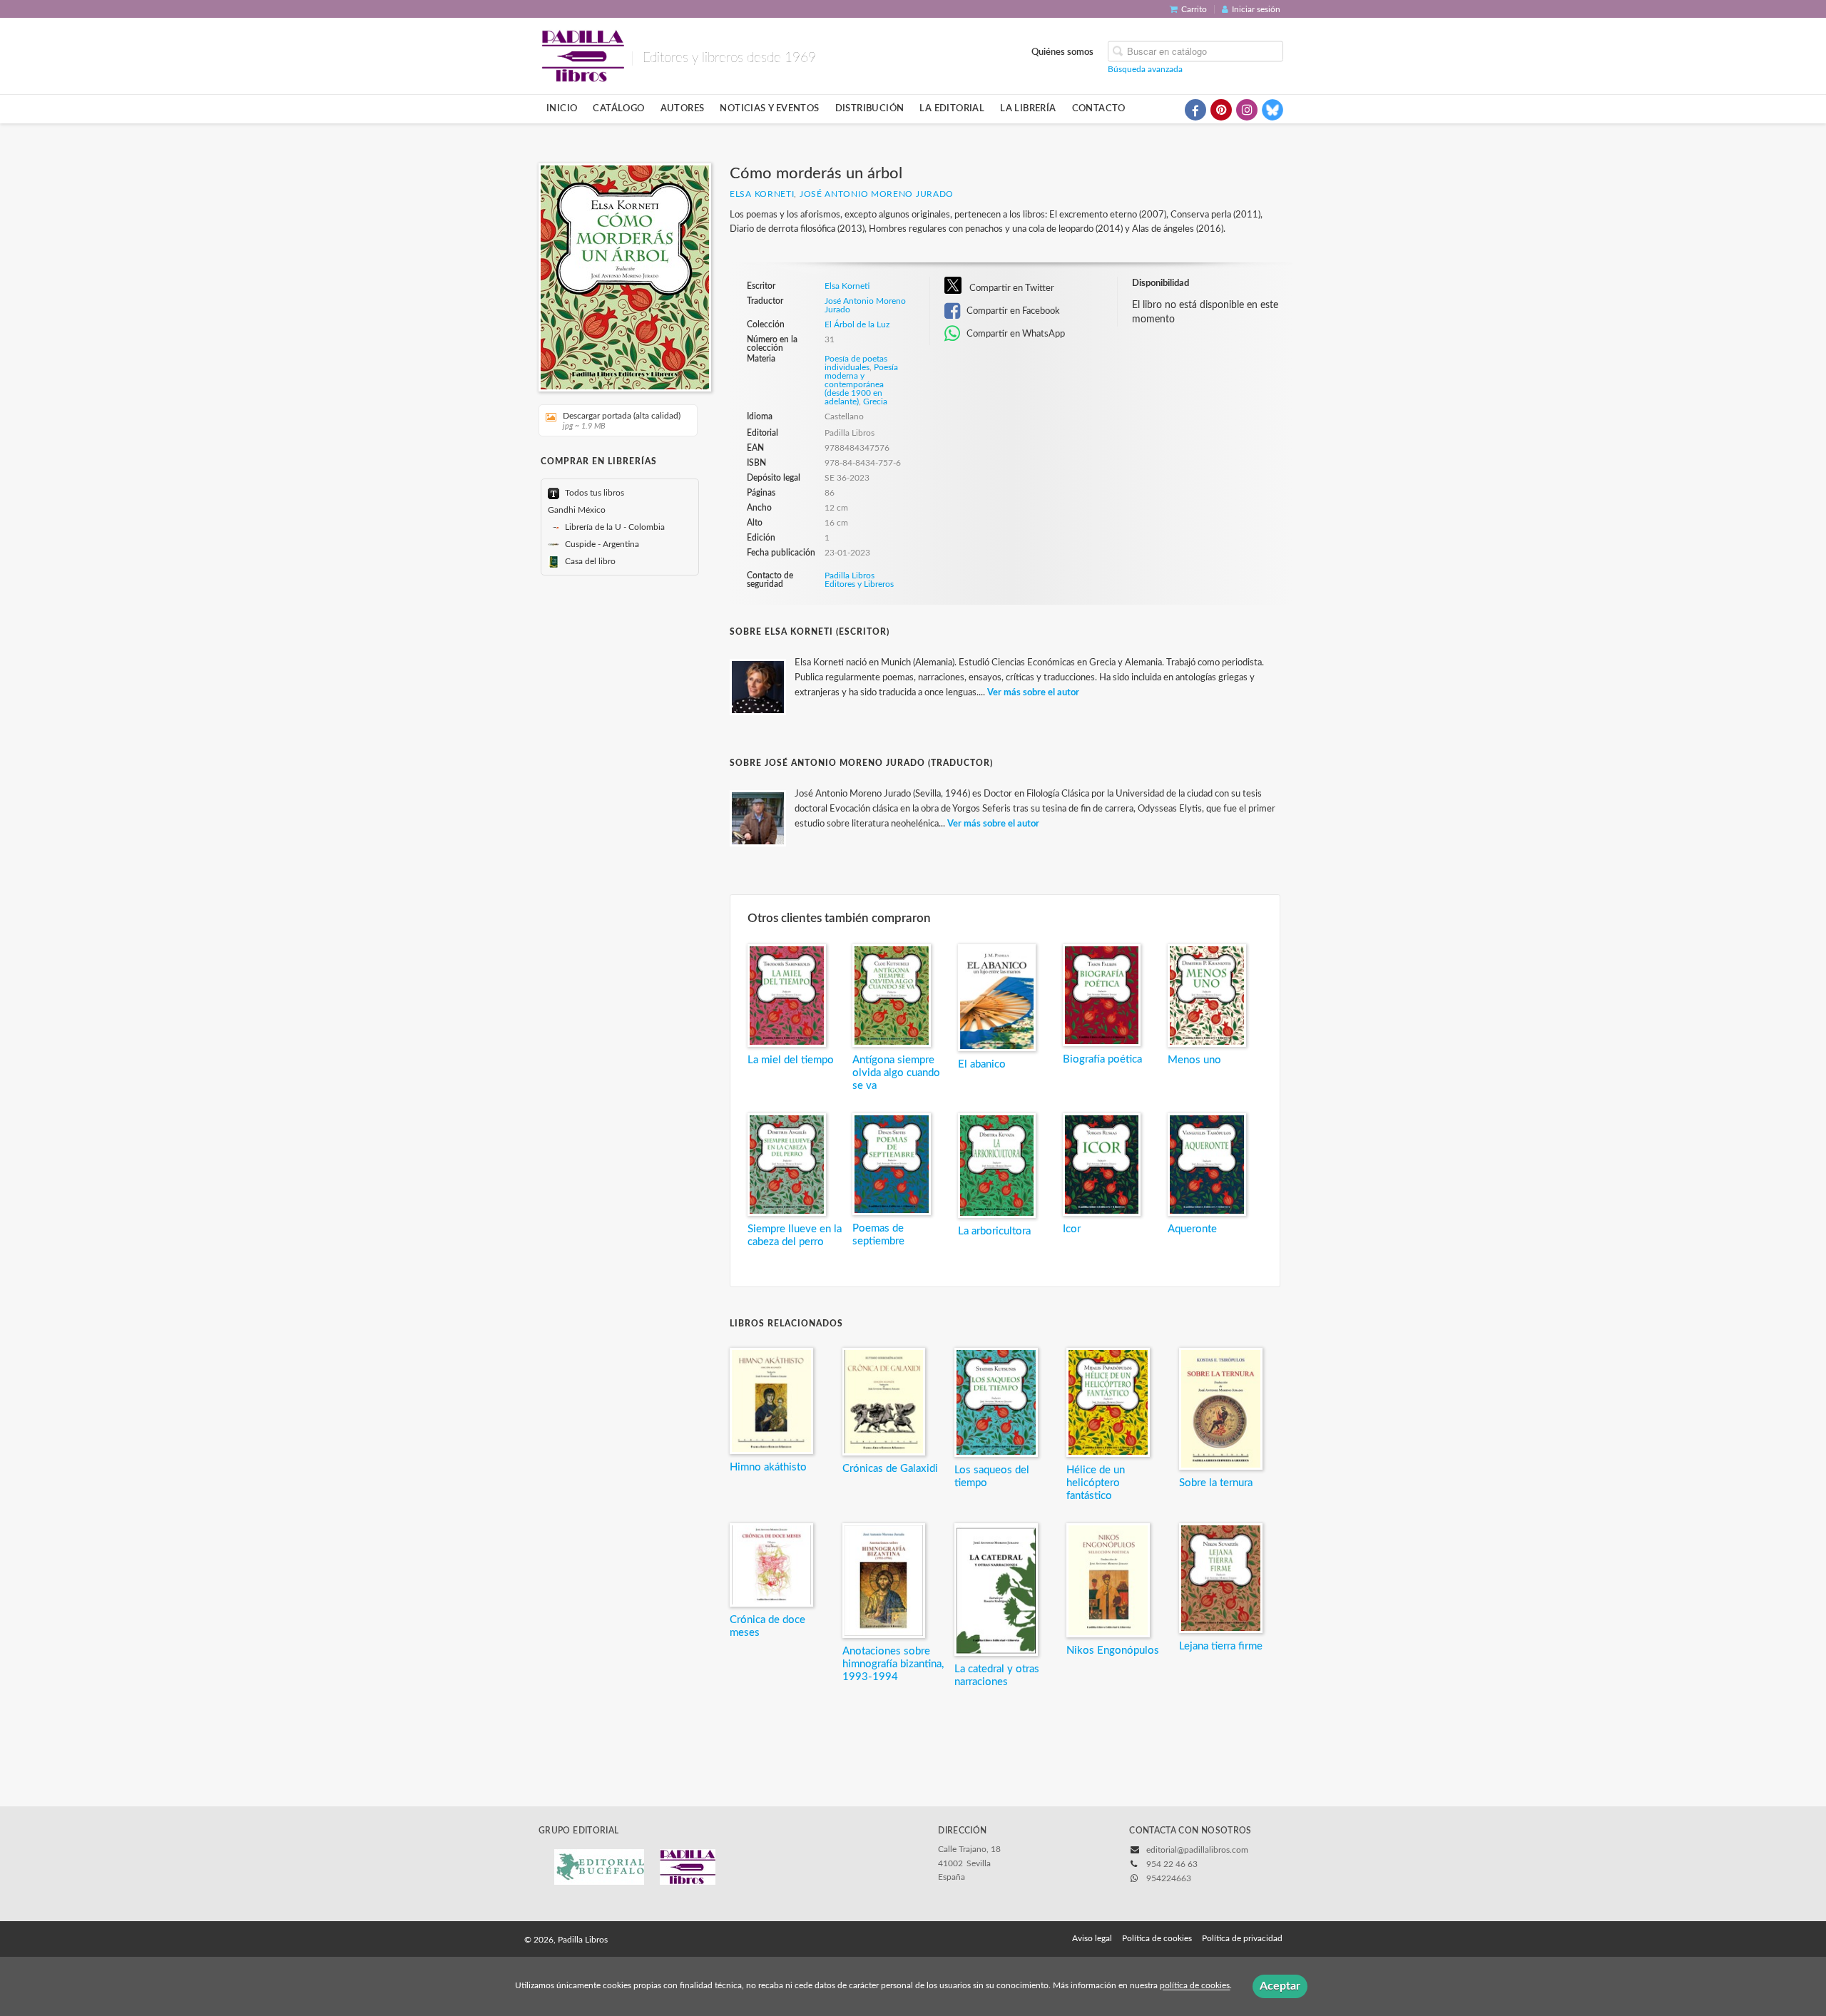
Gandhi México (577, 510)
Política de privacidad (1242, 1938)
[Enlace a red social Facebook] (1195, 110)
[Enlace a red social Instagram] (1247, 110)
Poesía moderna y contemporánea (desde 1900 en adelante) (861, 384)
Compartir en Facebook (1012, 311)
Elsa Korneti (762, 194)
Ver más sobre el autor (1033, 693)
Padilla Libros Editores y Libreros (859, 580)
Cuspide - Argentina (601, 544)
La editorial (952, 108)
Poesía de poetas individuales (856, 363)
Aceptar (1280, 1986)
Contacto (1099, 108)
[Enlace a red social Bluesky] (1272, 110)
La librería (1028, 108)
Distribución (870, 108)
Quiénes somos (1062, 51)
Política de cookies (1157, 1938)
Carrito (1194, 9)
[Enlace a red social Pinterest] (1221, 110)
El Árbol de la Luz (857, 324)
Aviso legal (1092, 1938)
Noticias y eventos (769, 108)
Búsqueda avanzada (1145, 68)
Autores (683, 108)
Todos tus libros (593, 493)
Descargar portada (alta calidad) (622, 421)
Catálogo (618, 108)
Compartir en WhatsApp (1015, 334)
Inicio (562, 108)
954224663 (1169, 1878)
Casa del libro (589, 561)
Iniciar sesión (1256, 9)
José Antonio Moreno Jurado (877, 194)
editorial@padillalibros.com (1197, 1850)
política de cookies (1195, 1986)
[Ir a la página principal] (583, 55)
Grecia (875, 401)
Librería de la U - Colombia (614, 527)
